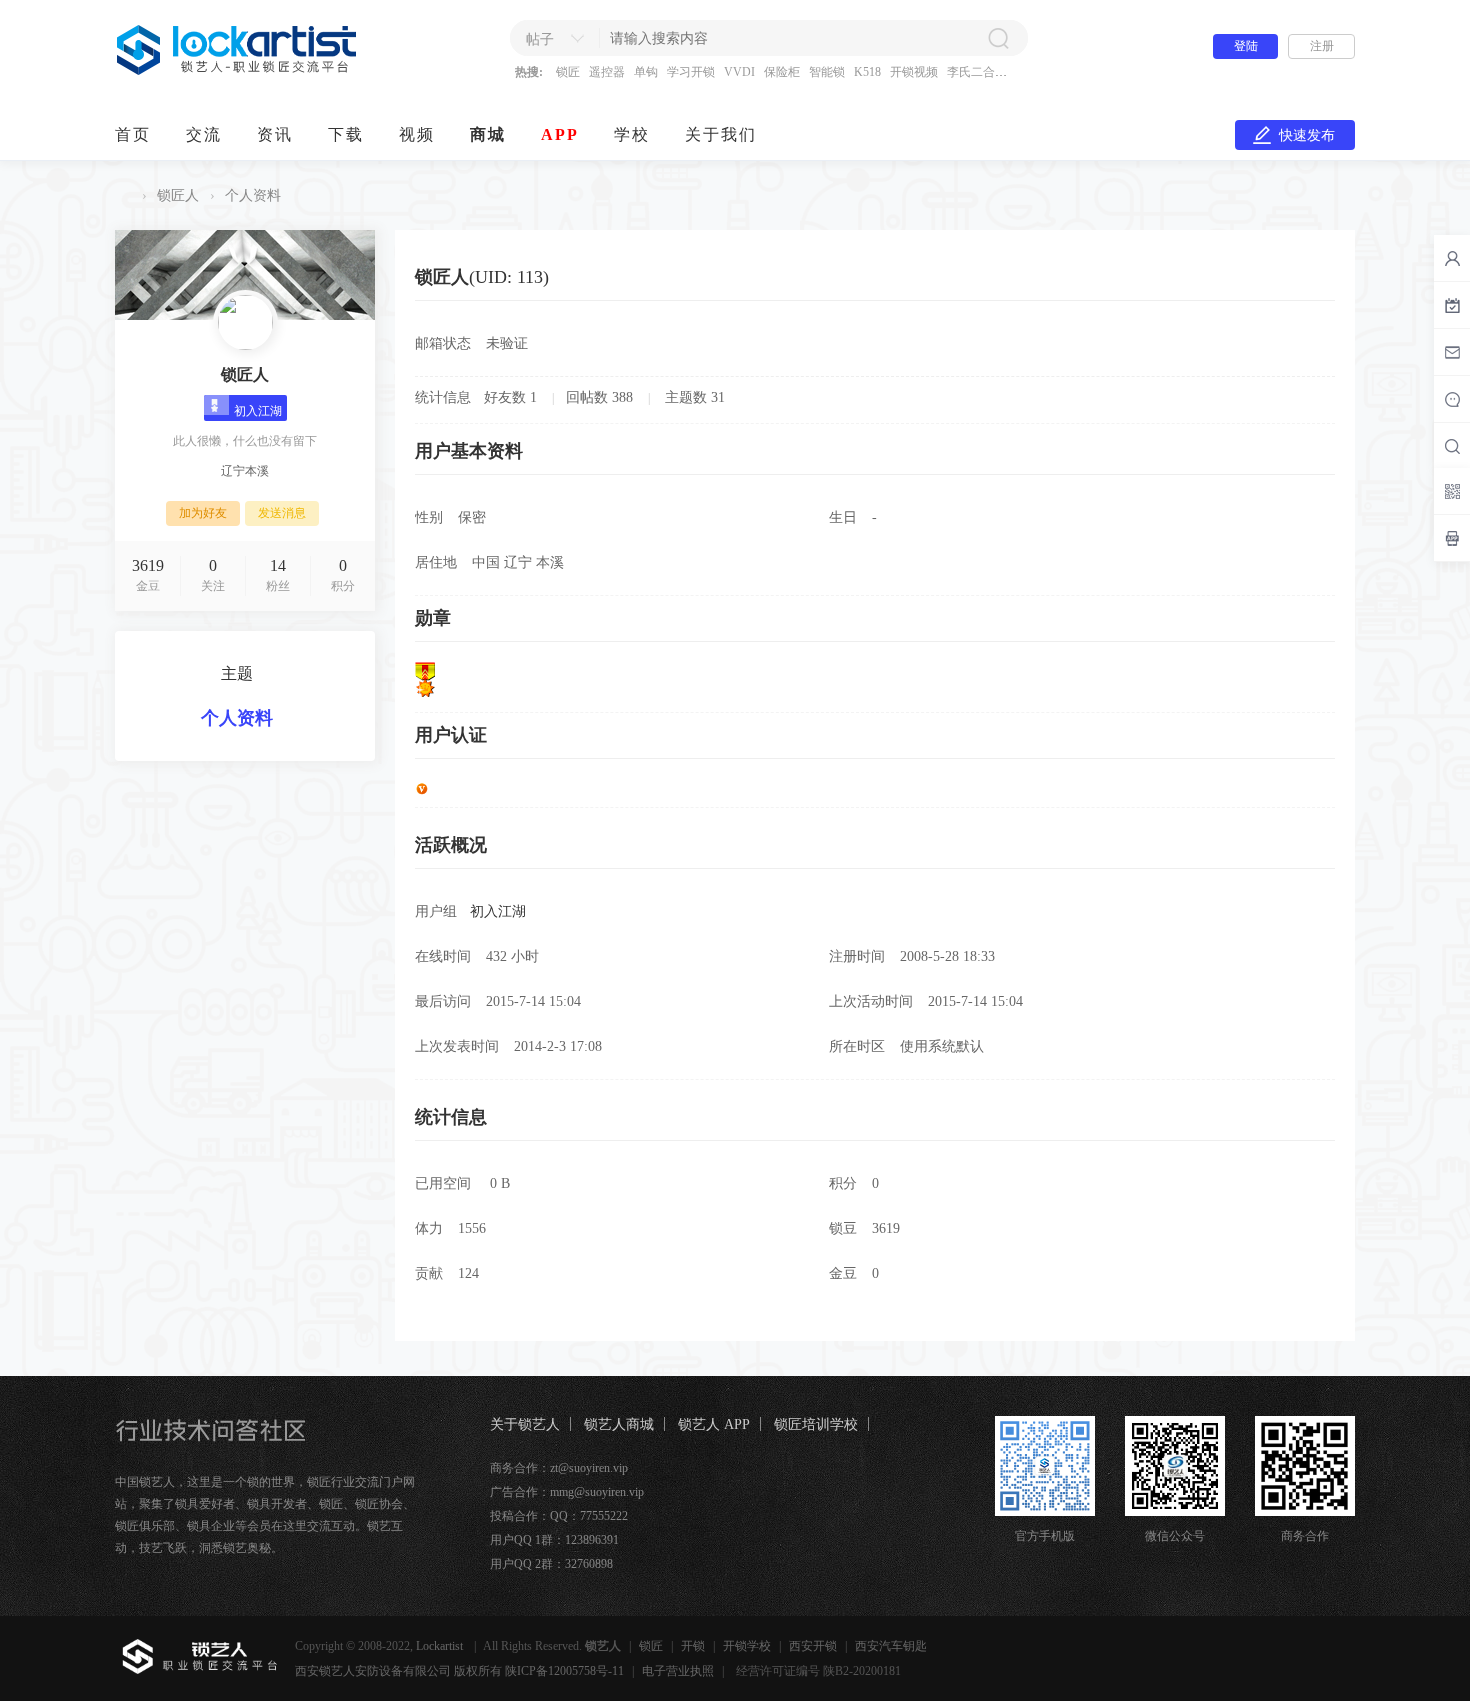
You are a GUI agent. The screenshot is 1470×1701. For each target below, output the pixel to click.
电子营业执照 (678, 1671)
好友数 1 (510, 397)
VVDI (739, 72)
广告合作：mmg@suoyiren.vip (567, 1492)
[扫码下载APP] (1452, 538)
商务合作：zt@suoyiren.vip (559, 1468)
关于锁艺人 (525, 1424)
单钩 (646, 72)
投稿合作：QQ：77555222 (559, 1516)
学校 (632, 134)
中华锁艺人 (123, 195)
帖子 (540, 39)
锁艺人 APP (714, 1424)
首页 (133, 134)
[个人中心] (1452, 258)
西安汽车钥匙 (891, 1646)
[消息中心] (1452, 399)
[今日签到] (1452, 305)
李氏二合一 (977, 72)
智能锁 (827, 72)
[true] (998, 38)
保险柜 (782, 72)
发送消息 (282, 513)
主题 (237, 673)
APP (560, 134)
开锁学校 (747, 1646)
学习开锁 (691, 72)
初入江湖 (498, 911)
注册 (1322, 46)
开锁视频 (914, 72)
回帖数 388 (599, 397)
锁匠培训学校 (816, 1424)
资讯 (275, 134)
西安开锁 (813, 1646)
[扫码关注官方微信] (1452, 491)
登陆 (1246, 46)
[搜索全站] (1452, 446)
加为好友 (203, 513)
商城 (488, 134)
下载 (346, 134)
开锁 (693, 1646)
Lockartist (441, 1646)
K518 (867, 72)
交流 (204, 134)
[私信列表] (1452, 352)
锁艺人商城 (619, 1424)
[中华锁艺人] (237, 71)
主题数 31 (695, 397)
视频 (417, 134)
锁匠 (568, 72)
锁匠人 (178, 195)
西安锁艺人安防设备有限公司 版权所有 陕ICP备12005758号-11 (459, 1671)
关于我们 (721, 134)
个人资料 (237, 718)
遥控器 (607, 72)
